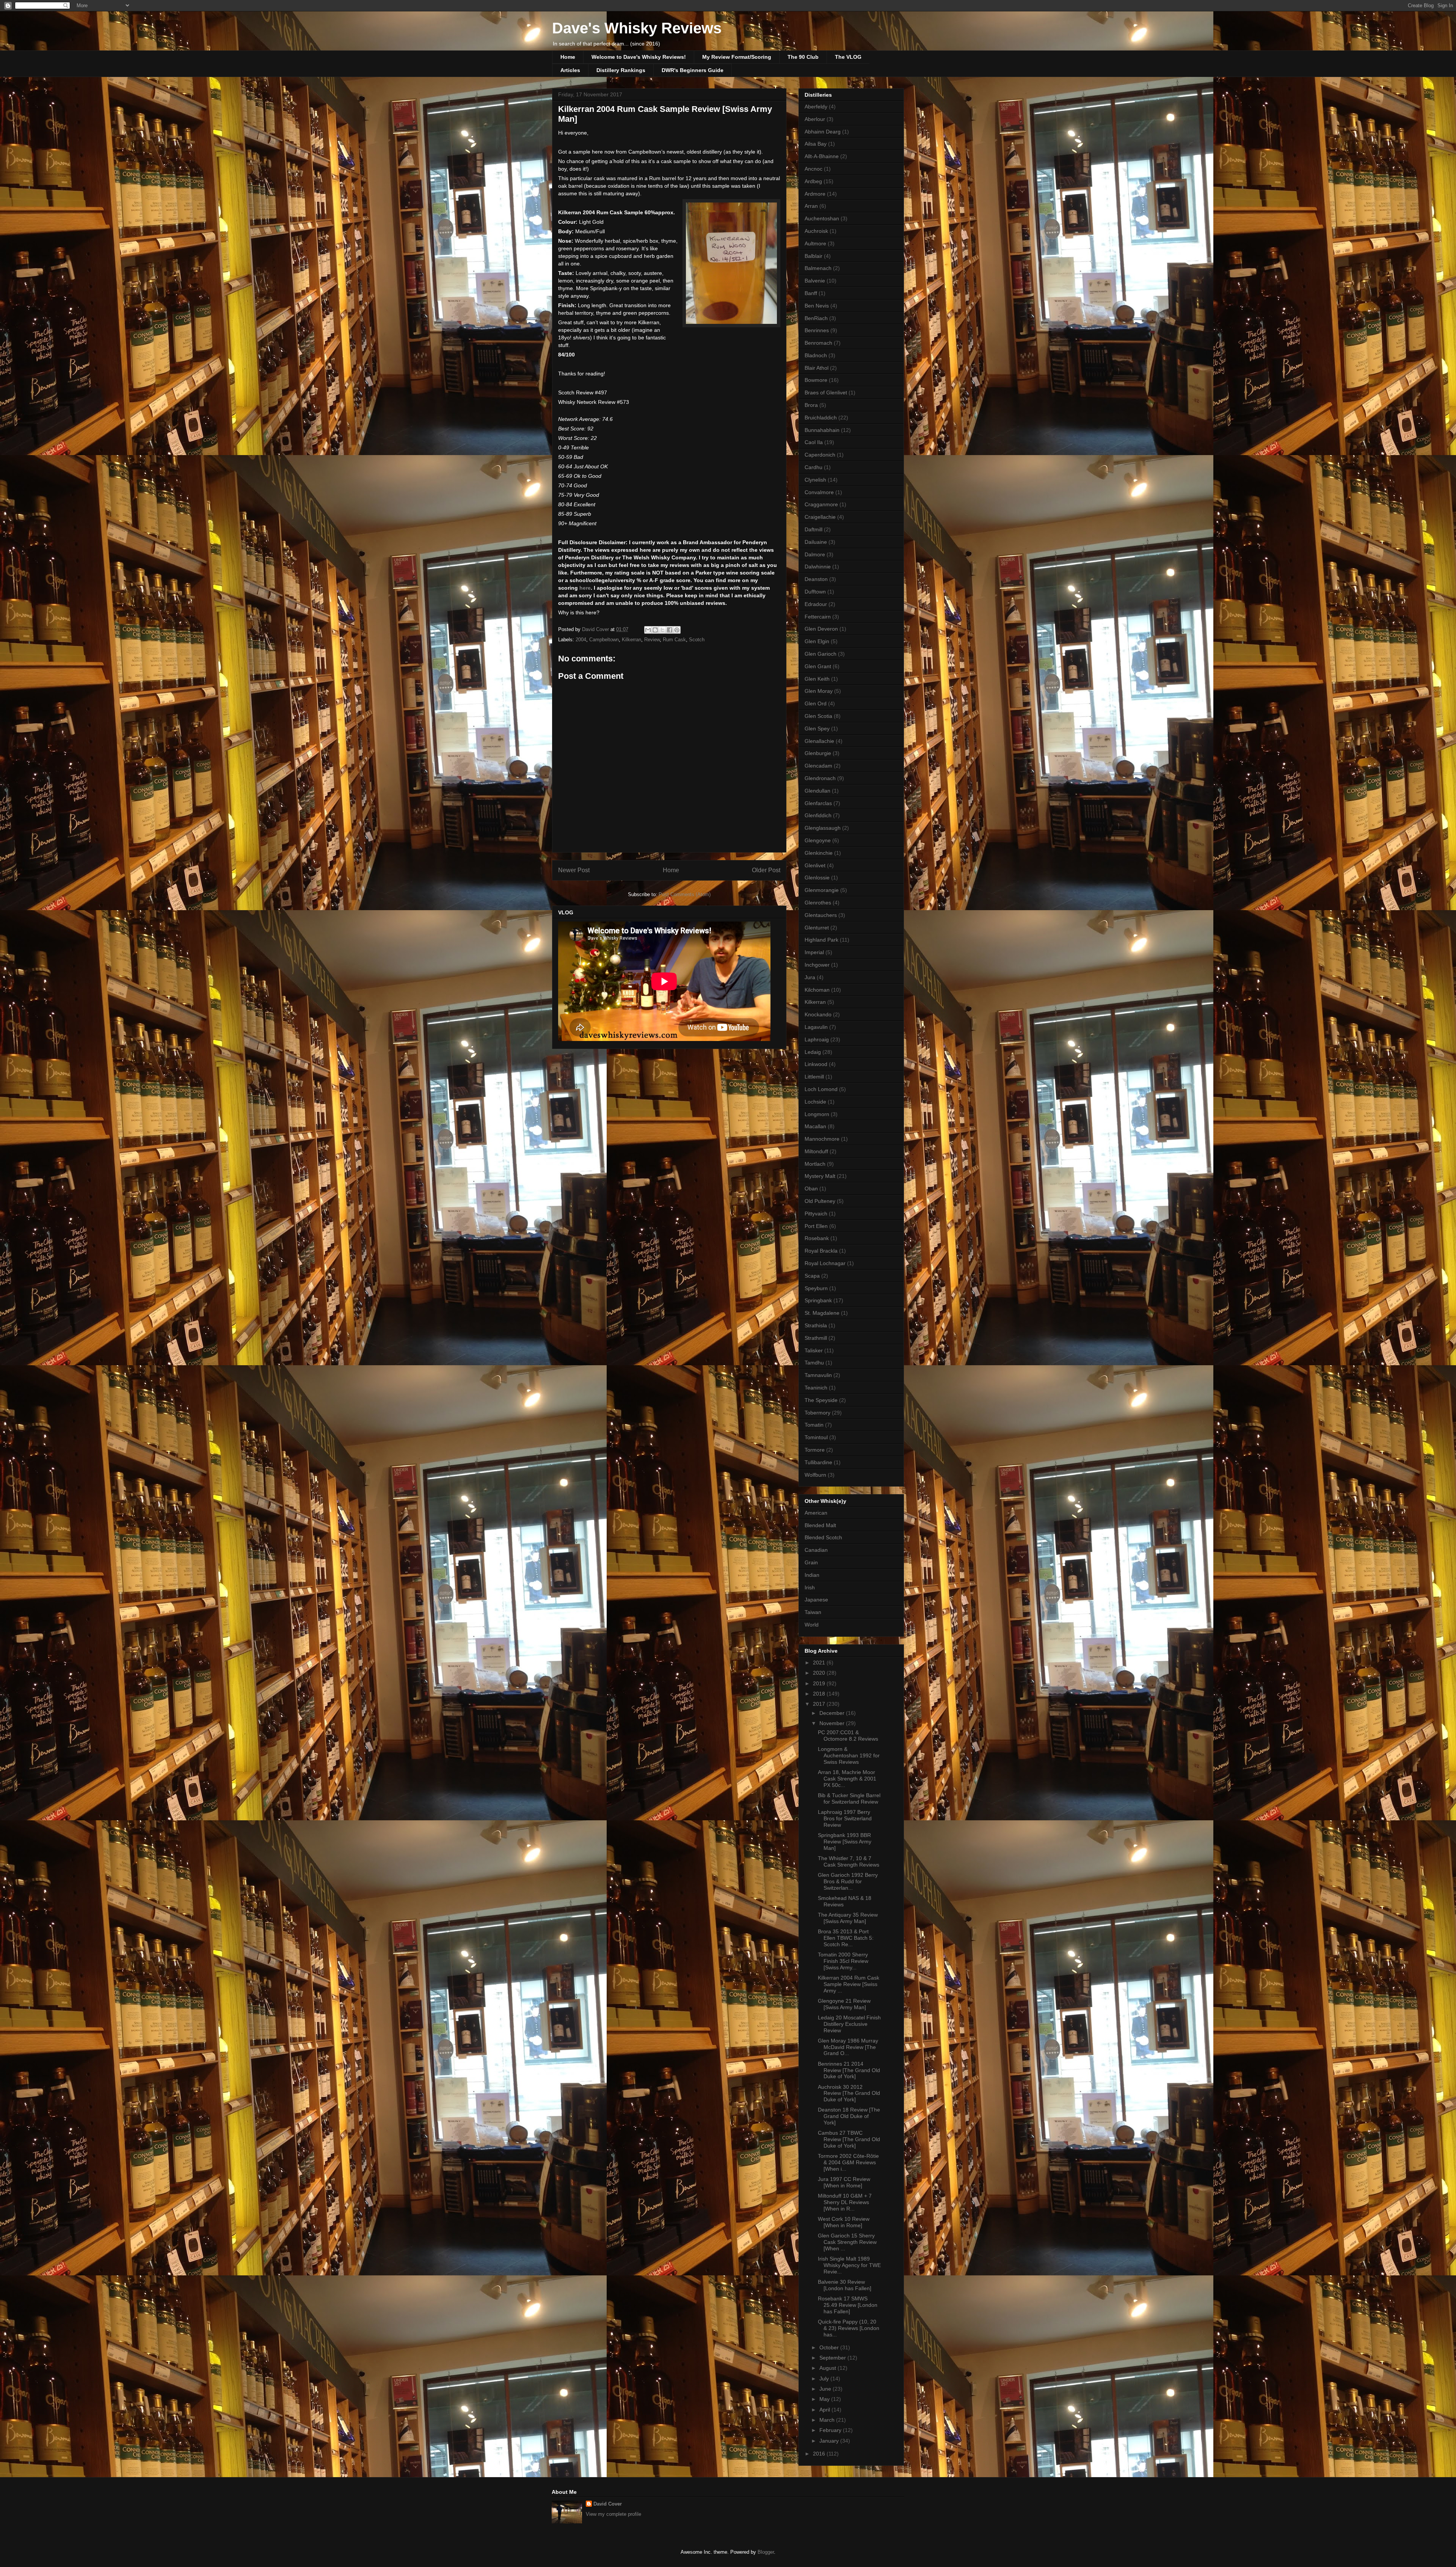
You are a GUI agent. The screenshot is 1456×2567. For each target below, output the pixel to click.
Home (568, 57)
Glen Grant (818, 666)
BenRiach (816, 318)
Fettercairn (818, 617)
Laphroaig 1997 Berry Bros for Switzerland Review (845, 1818)
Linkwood (816, 1064)
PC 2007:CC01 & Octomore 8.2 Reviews (848, 1736)
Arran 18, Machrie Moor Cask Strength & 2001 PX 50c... (847, 1779)
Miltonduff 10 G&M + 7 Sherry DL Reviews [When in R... (845, 2202)
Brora (811, 405)
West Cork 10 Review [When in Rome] (844, 2222)
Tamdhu (814, 1363)
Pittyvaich (816, 1214)
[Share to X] (662, 630)
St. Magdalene (822, 1313)
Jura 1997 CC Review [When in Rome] (844, 2182)
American (816, 1513)
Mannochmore (822, 1139)
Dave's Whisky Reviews (637, 28)
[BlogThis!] (655, 630)
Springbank (818, 1300)
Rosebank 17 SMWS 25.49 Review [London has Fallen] (848, 2305)
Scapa (812, 1276)
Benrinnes (817, 330)
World (812, 1625)
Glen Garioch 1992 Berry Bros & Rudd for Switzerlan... (848, 1881)
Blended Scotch (823, 1537)
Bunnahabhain (822, 430)
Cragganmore (821, 504)
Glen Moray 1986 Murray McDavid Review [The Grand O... (848, 2047)
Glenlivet (815, 865)
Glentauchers (821, 915)
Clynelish (815, 480)
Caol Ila (814, 442)
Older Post (766, 870)
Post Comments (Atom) (685, 894)
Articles (570, 70)
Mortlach (815, 1164)
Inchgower (817, 965)
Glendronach (820, 778)
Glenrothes (818, 903)
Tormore (815, 1450)
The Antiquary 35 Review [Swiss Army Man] (848, 1918)
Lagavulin (816, 1027)
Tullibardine (818, 1462)
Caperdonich (820, 455)
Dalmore (815, 554)
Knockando (818, 1014)
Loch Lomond (821, 1089)
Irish (810, 1587)
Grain (811, 1562)
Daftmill (814, 529)
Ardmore (815, 194)
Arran (811, 206)
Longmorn (817, 1114)
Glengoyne (818, 840)
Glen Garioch (821, 654)
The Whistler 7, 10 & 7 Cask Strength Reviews (849, 1861)
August (828, 2368)
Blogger (766, 2552)
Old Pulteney (820, 1201)
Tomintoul (816, 1437)
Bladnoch (816, 355)
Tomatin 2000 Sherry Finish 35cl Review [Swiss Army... (843, 1961)
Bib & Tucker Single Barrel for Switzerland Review (849, 1798)
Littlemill (814, 1077)
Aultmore (815, 243)
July (825, 2379)
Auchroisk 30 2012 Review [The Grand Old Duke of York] (849, 2093)
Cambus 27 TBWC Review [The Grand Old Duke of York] (849, 2139)
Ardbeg (813, 181)
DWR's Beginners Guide (693, 70)
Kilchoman (817, 990)
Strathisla (816, 1325)
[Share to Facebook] (670, 630)
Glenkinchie (819, 853)
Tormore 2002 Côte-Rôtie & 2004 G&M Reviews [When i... (848, 2162)
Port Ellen (816, 1226)
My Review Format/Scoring (737, 57)
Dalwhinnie (818, 567)
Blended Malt (820, 1525)
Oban (811, 1189)
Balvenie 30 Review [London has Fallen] (845, 2285)
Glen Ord (816, 703)
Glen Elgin (817, 641)
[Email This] (648, 630)
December (833, 1713)
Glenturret (817, 928)
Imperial (814, 952)
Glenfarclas (818, 803)
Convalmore (819, 492)
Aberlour (815, 119)
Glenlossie (817, 878)
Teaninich (816, 1388)
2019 (820, 1683)
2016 (820, 2454)
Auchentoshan (822, 218)
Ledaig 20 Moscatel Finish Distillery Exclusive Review (849, 2024)
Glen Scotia (818, 716)
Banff (811, 293)
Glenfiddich (818, 815)
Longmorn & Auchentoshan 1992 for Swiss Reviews (849, 1755)
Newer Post (574, 870)
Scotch (697, 640)
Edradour (816, 604)
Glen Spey (817, 728)
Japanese (816, 1600)
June (826, 2389)
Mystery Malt (820, 1176)
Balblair (814, 256)
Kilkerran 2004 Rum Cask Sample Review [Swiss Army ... (849, 1984)
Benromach (818, 343)
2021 (820, 1663)
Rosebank (817, 1238)
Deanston (816, 579)
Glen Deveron (821, 629)
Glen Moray (819, 691)
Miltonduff (816, 1151)
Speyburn (816, 1288)
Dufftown (815, 592)
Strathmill (816, 1338)
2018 (820, 1694)
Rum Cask (674, 640)
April (825, 2410)
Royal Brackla (821, 1251)
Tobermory (817, 1413)
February (831, 2430)
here (585, 588)
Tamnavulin (818, 1375)
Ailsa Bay (816, 144)
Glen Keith (817, 679)
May (825, 2399)
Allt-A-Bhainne (822, 156)
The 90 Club (803, 57)
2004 (581, 640)
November (833, 1723)
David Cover (608, 2504)
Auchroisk (816, 231)
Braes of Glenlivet (826, 393)
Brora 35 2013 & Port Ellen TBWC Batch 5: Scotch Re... (846, 1938)
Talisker (814, 1350)
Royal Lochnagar (825, 1263)
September (833, 2358)
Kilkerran (632, 640)
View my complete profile (613, 2514)
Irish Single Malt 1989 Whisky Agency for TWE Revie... (849, 2265)
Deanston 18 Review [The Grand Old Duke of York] (849, 2116)
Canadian (816, 1550)
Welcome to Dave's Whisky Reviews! (639, 57)
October (830, 2347)
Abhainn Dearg (823, 132)
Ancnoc (814, 169)
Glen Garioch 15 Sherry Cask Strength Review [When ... (847, 2242)
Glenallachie (819, 741)
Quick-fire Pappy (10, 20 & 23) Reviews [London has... (849, 2328)
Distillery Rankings (621, 70)
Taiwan (813, 1612)
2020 (820, 1673)
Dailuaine (816, 542)
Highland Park (821, 940)
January (830, 2441)
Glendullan (817, 791)
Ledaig (813, 1052)
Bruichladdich (821, 418)
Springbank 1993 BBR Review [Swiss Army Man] (845, 1842)
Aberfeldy (816, 107)
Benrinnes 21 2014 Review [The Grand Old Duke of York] (849, 2070)
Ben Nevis (817, 306)
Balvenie (815, 281)
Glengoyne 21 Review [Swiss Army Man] (844, 2004)
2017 (820, 1704)
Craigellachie (820, 517)
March (828, 2420)
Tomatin (814, 1425)
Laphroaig (817, 1039)
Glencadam (818, 766)
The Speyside (821, 1400)
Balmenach (818, 268)
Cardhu (814, 467)
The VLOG (848, 57)
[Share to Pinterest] (677, 630)
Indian (812, 1575)
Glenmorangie (822, 890)
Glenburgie (818, 753)
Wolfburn (815, 1475)
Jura (810, 977)
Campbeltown (604, 640)
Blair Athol (817, 368)
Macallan (815, 1126)
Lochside (815, 1102)
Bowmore (816, 380)
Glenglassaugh (823, 828)
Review (652, 640)
